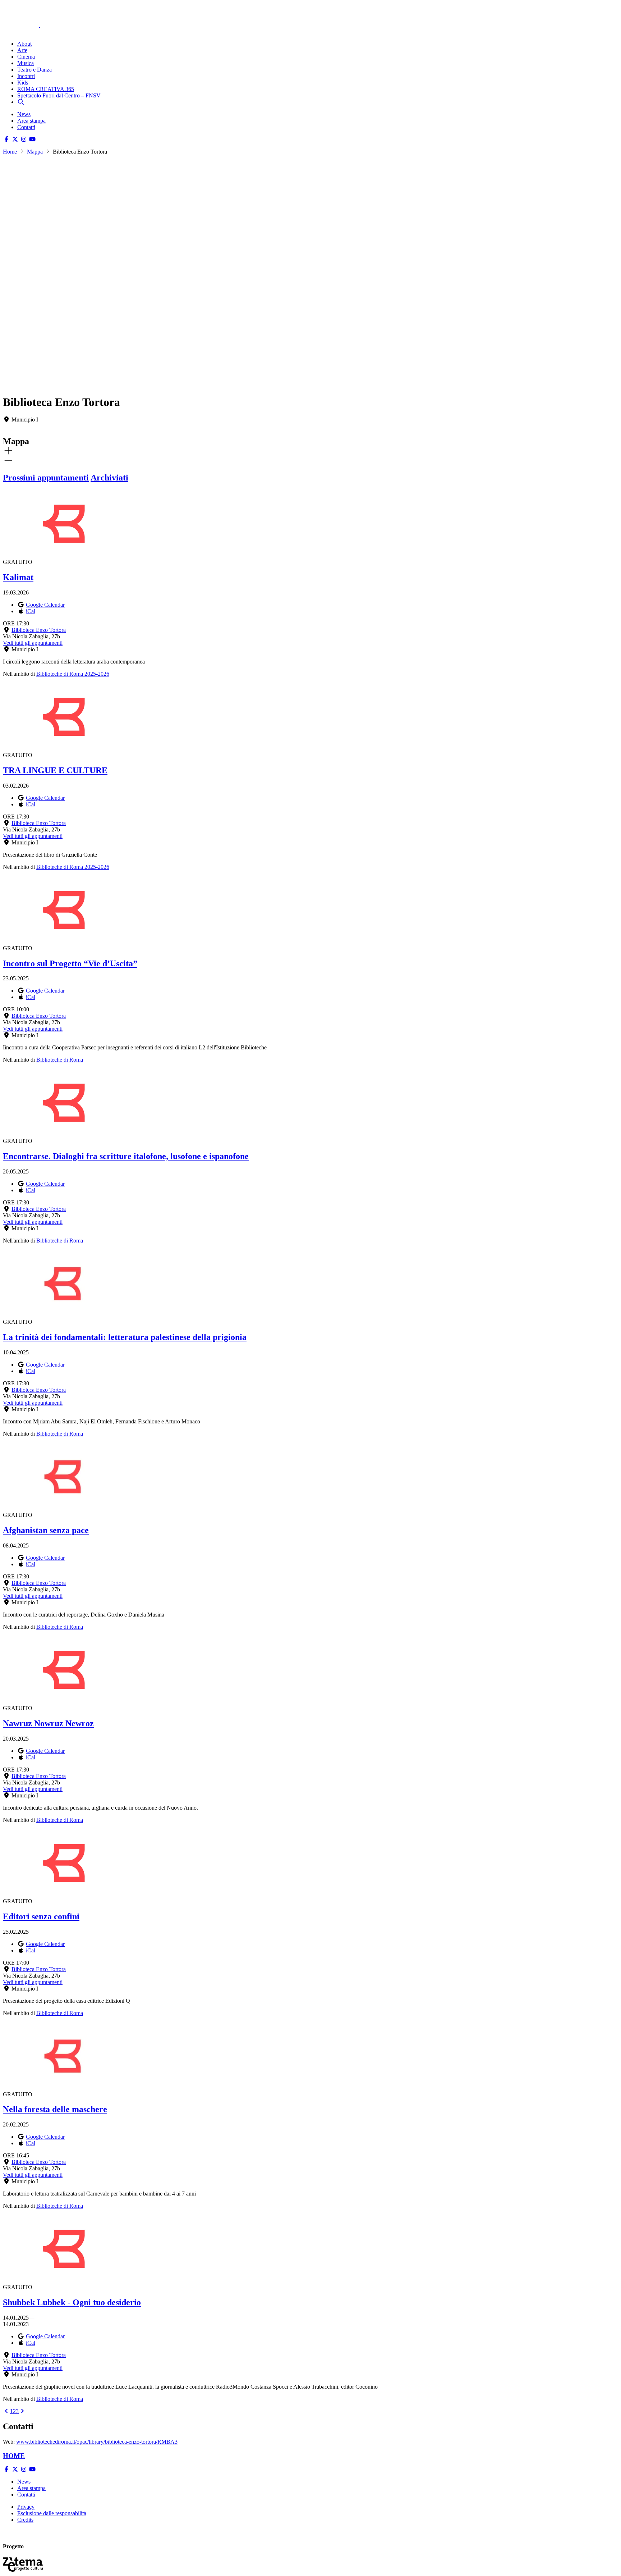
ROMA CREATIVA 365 (46, 89)
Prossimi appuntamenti (46, 478)
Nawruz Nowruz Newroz (48, 1723)
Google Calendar (45, 605)
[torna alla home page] (32, 15)
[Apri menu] (6, 31)
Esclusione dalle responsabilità (52, 2513)
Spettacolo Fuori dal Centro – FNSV (59, 95)
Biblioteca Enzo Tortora (39, 630)
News (24, 114)
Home (10, 152)
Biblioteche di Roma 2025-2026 (73, 674)
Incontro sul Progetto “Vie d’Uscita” (70, 963)
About (24, 44)
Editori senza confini (41, 1916)
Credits (25, 2520)
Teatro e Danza (34, 70)
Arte (22, 50)
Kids (23, 83)
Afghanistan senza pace (46, 1530)
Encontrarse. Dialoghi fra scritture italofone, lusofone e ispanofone (126, 1156)
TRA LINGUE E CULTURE (55, 770)
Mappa (35, 152)
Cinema (26, 57)
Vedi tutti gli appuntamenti (33, 643)
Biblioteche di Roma (60, 1060)
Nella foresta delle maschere (55, 2109)
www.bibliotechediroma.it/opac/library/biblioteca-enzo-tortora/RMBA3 (97, 2442)
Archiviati (109, 478)
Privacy (26, 2507)
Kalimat (18, 577)
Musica (26, 63)
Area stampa (31, 121)
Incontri (26, 76)
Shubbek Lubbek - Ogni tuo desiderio (72, 2302)
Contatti (26, 127)
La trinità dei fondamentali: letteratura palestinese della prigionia (125, 1337)
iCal (31, 611)
